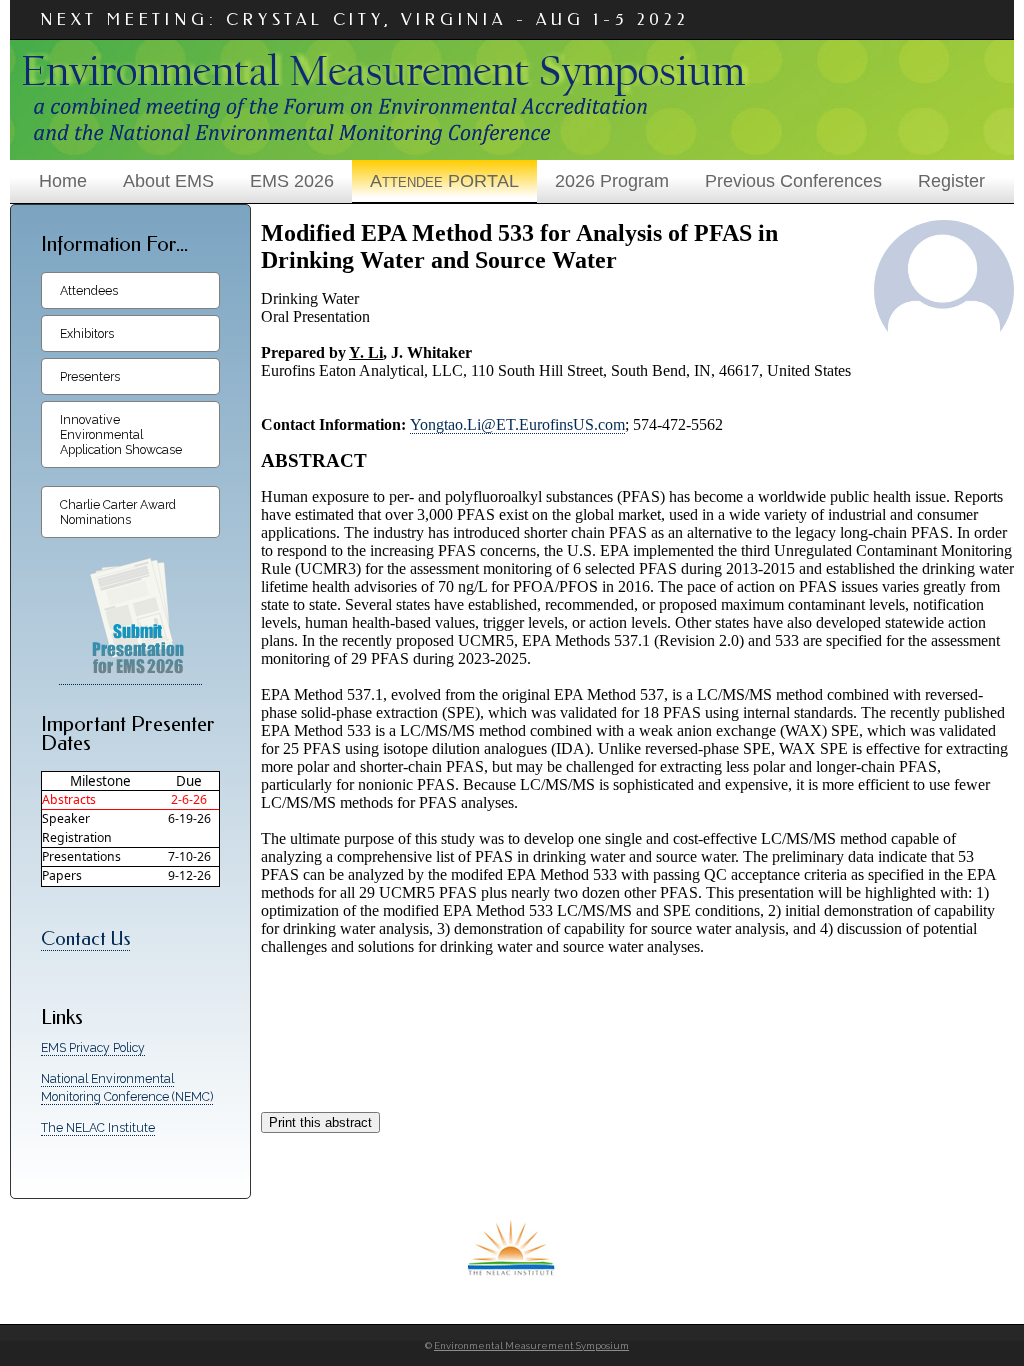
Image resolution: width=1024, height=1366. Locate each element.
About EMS (168, 181)
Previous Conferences (793, 181)
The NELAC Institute (98, 1127)
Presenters (90, 376)
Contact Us (85, 939)
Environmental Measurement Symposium (531, 1345)
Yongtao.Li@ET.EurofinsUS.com (517, 424)
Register (951, 181)
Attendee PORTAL (444, 181)
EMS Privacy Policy (93, 1047)
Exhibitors (87, 333)
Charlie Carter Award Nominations (118, 512)
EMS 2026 (292, 181)
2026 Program (612, 181)
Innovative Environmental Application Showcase (121, 434)
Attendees (89, 290)
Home (63, 181)
